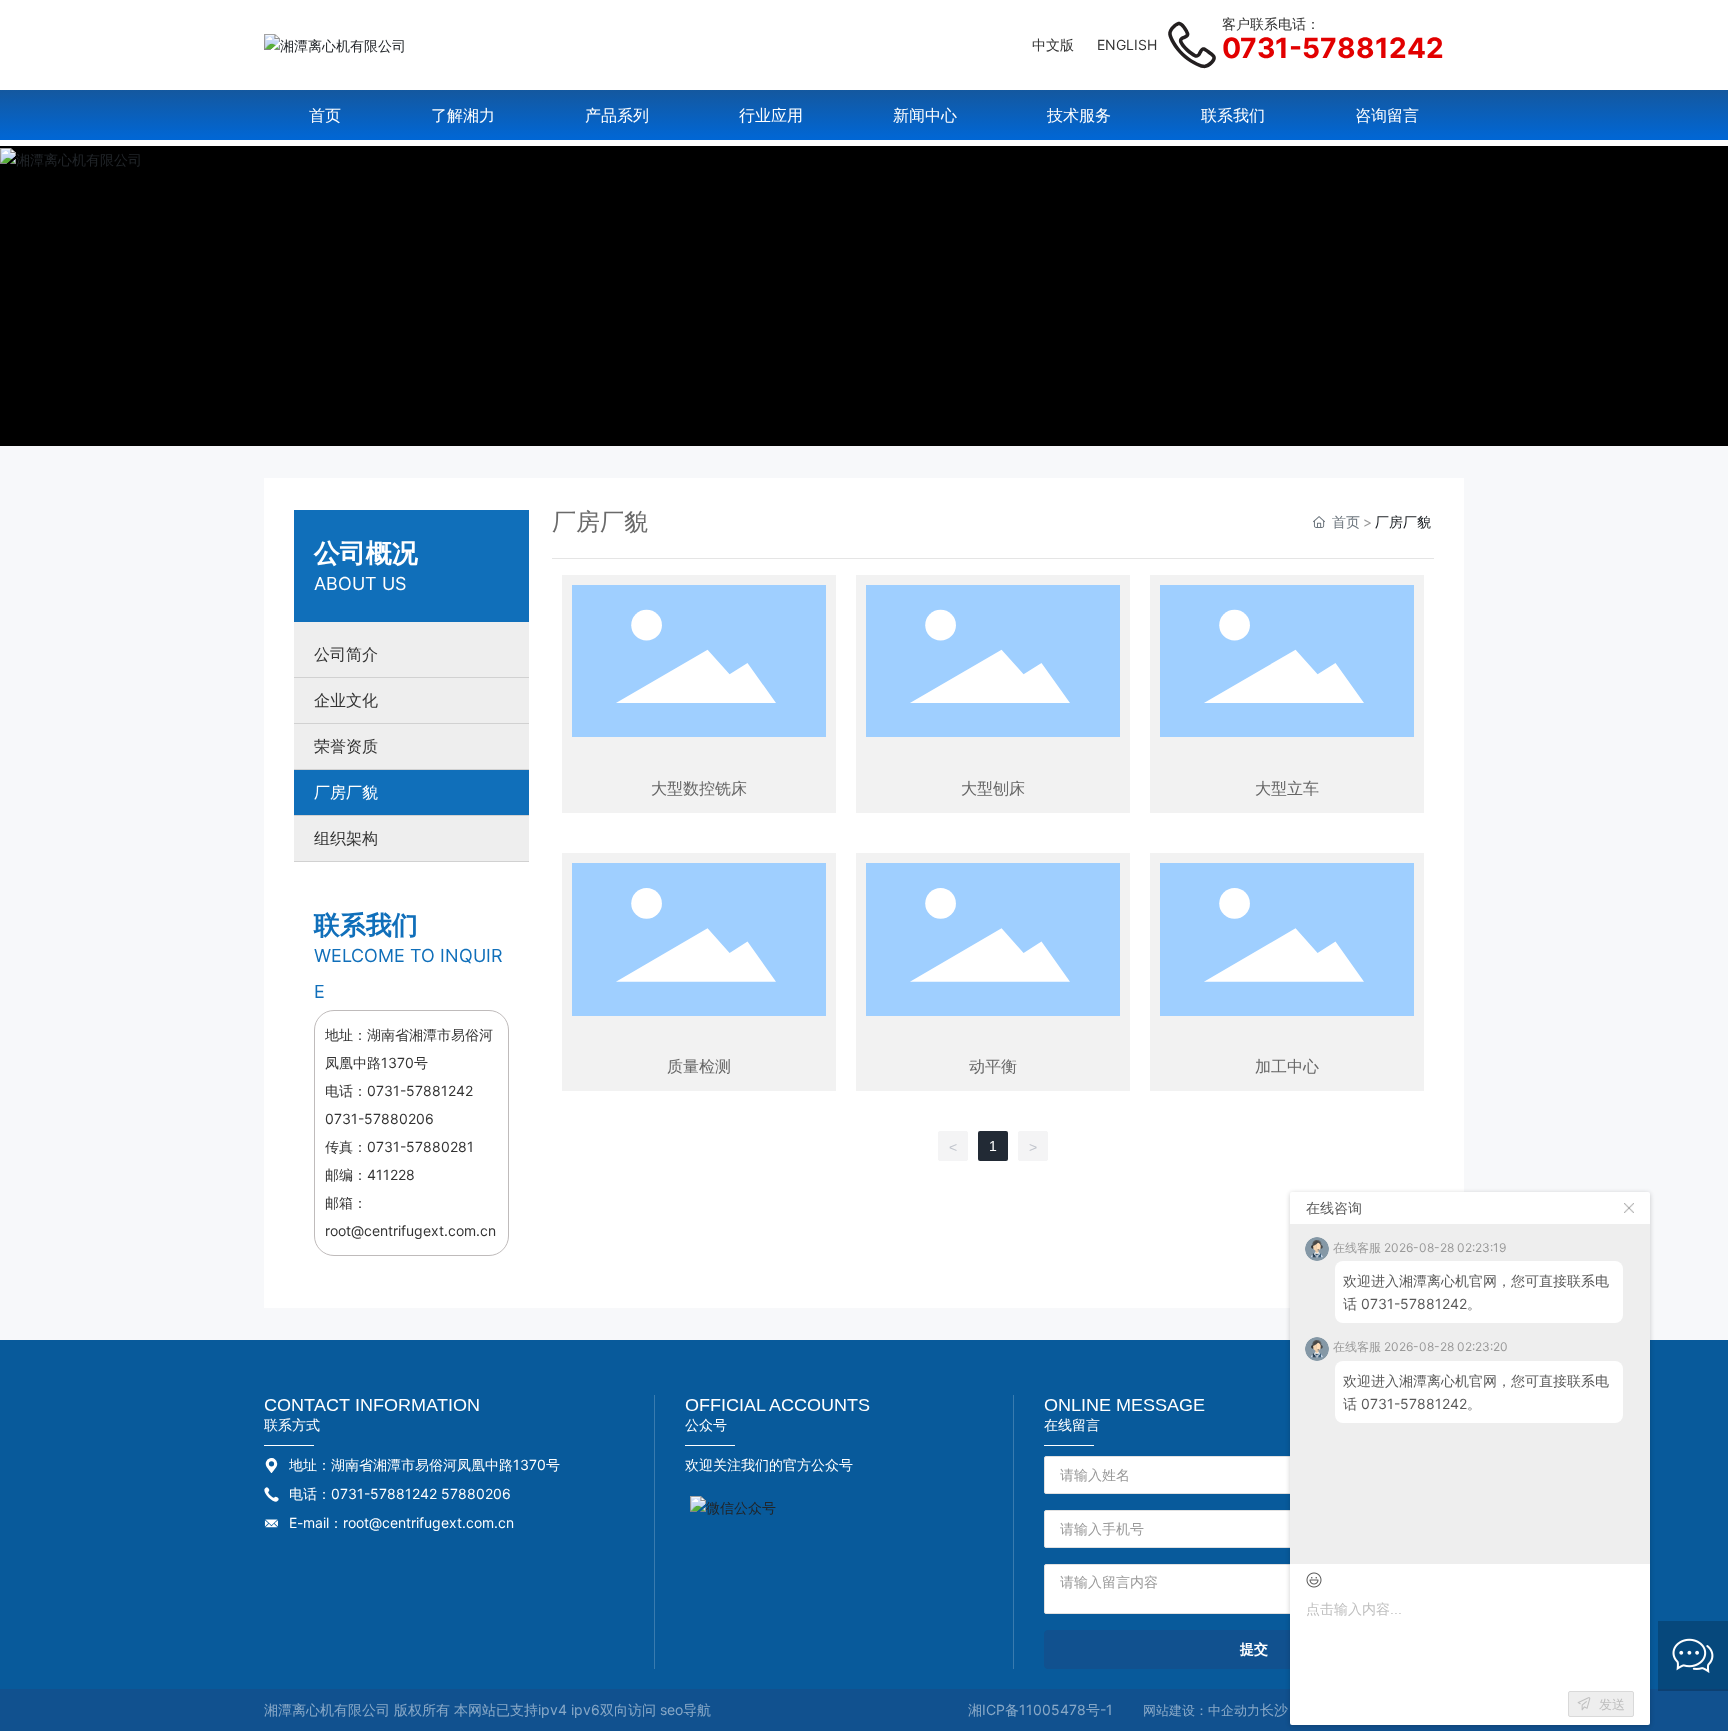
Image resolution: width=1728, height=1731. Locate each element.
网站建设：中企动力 (1201, 1710)
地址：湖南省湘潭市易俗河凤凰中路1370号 (424, 1464)
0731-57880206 (379, 1118)
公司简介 (346, 654)
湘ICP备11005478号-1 (1040, 1709)
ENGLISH (1127, 44)
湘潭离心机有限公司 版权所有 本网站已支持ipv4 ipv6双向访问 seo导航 (487, 1709)
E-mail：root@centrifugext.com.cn (401, 1522)
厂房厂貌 (346, 792)
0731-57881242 (1333, 48)
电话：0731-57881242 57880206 (400, 1493)
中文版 (1053, 44)
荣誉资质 (346, 746)
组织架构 (346, 838)
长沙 (1274, 1709)
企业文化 (346, 700)
